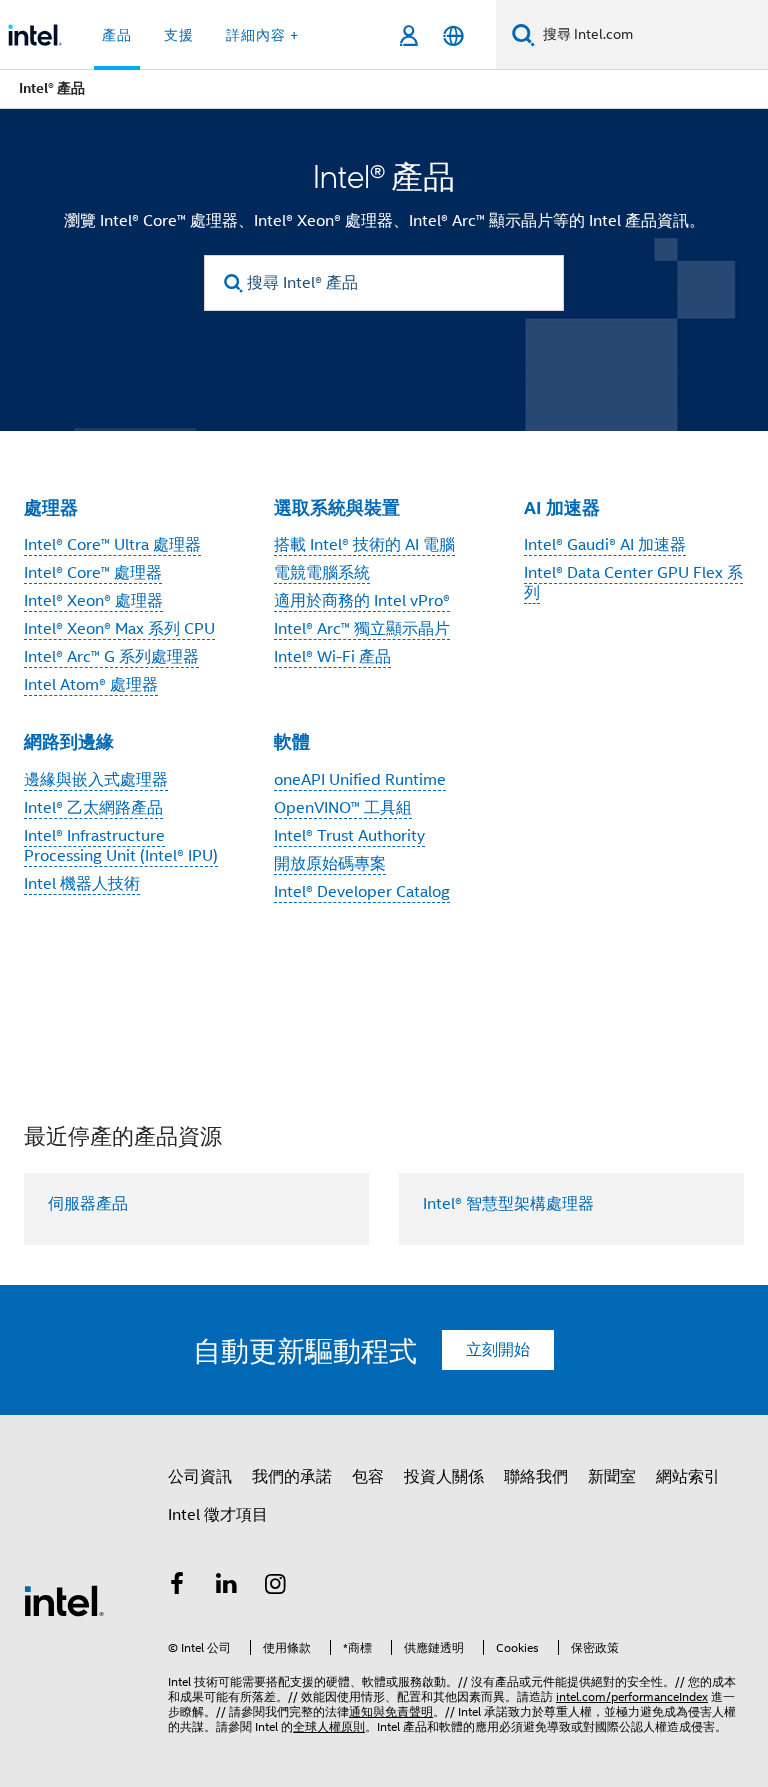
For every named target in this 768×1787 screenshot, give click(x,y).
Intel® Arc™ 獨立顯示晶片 (362, 629)
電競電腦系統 (322, 573)
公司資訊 (200, 1477)
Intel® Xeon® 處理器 (93, 601)
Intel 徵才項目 (218, 1515)
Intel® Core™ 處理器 (93, 573)
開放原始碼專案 (330, 864)
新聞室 (612, 1477)
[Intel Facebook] (177, 1587)
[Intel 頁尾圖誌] (64, 1600)
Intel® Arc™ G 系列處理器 (111, 657)
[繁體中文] (453, 35)
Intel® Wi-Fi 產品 (332, 657)
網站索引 (688, 1477)
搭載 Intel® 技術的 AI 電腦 (364, 545)
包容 (368, 1477)
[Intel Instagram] (276, 1587)
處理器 (51, 507)
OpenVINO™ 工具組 (343, 808)
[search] (233, 283)
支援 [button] (179, 35)
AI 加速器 (562, 507)
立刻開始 (498, 1350)
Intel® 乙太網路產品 (93, 808)
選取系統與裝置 (337, 507)
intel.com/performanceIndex (632, 1696)
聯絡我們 (536, 1477)
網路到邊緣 (69, 741)
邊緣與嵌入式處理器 (96, 780)
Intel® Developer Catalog (362, 892)
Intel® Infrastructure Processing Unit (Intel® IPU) (121, 846)
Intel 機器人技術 (82, 884)
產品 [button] (117, 35)
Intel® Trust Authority (349, 836)
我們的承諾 (292, 1477)
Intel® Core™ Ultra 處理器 (112, 545)
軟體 (292, 741)
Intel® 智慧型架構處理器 (508, 1204)
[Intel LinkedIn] (227, 1587)
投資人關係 (444, 1477)
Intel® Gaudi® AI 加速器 (605, 545)
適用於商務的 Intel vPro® (362, 601)
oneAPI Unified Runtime (360, 780)
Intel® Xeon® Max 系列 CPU (119, 629)
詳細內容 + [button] (262, 35)
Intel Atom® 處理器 (91, 685)
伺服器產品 (88, 1204)
